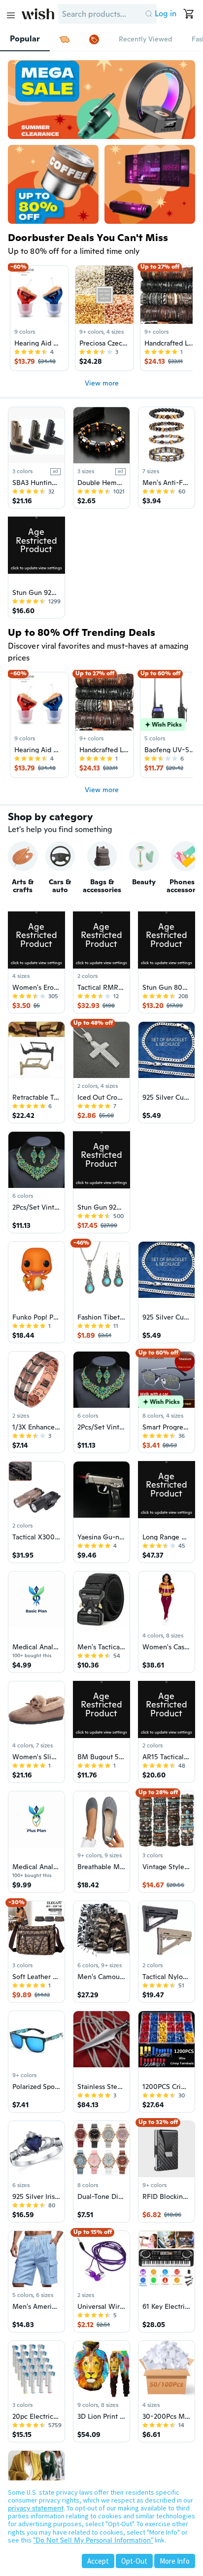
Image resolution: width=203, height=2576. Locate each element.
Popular (25, 39)
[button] (149, 14)
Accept (98, 2561)
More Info (175, 2561)
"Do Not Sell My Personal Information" (93, 2540)
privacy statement (36, 2508)
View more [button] (102, 383)
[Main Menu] (11, 15)
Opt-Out (134, 2561)
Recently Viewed (145, 39)
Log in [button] (166, 14)
